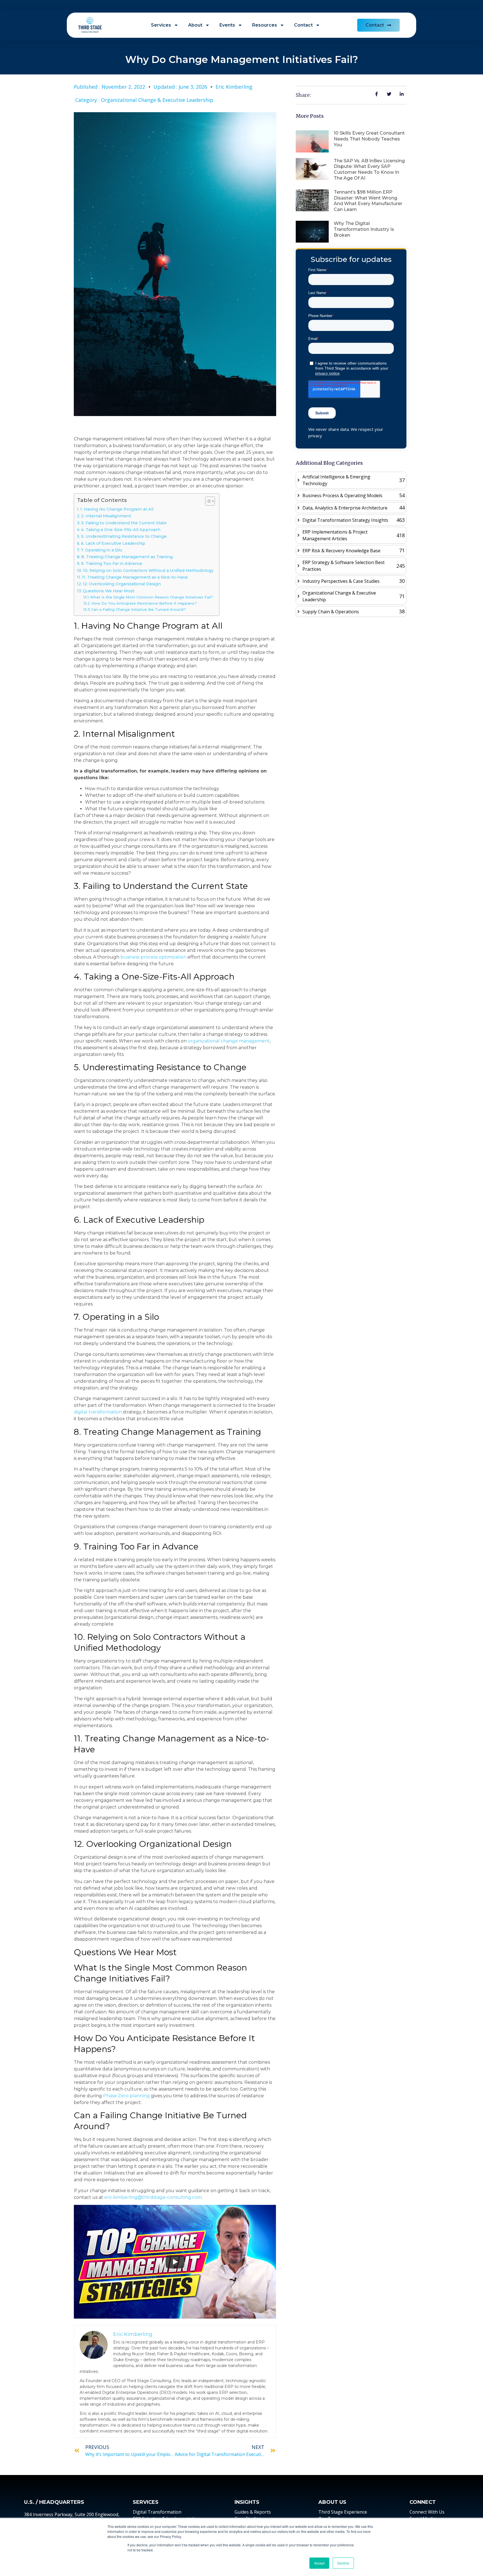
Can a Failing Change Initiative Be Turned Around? (138, 609)
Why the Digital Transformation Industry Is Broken (364, 229)
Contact (303, 25)
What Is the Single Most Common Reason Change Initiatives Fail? (151, 597)
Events (227, 25)
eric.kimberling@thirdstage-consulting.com (153, 2197)
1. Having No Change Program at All (117, 509)
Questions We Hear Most (109, 591)
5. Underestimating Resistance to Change (124, 536)
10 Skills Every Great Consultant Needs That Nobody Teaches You (369, 139)
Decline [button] (343, 2563)
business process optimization (153, 957)
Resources (265, 25)
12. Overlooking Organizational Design (122, 584)
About (195, 25)
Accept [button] (319, 2563)
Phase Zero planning (126, 2096)
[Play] (175, 2262)
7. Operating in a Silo (101, 550)
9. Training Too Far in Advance (112, 563)
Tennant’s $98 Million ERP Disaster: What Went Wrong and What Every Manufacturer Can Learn (368, 201)
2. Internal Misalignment (106, 516)
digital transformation (98, 1412)
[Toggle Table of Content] (207, 501)
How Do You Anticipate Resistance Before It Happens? (144, 603)
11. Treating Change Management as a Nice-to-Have (135, 577)
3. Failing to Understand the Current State (124, 523)
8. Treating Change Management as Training (127, 557)
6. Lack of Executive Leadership (113, 543)
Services (161, 25)
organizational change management (229, 1041)
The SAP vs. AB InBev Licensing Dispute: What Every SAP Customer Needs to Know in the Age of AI (369, 169)
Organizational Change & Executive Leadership (157, 100)
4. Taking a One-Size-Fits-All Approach (121, 530)
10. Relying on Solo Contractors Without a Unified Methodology (148, 570)
